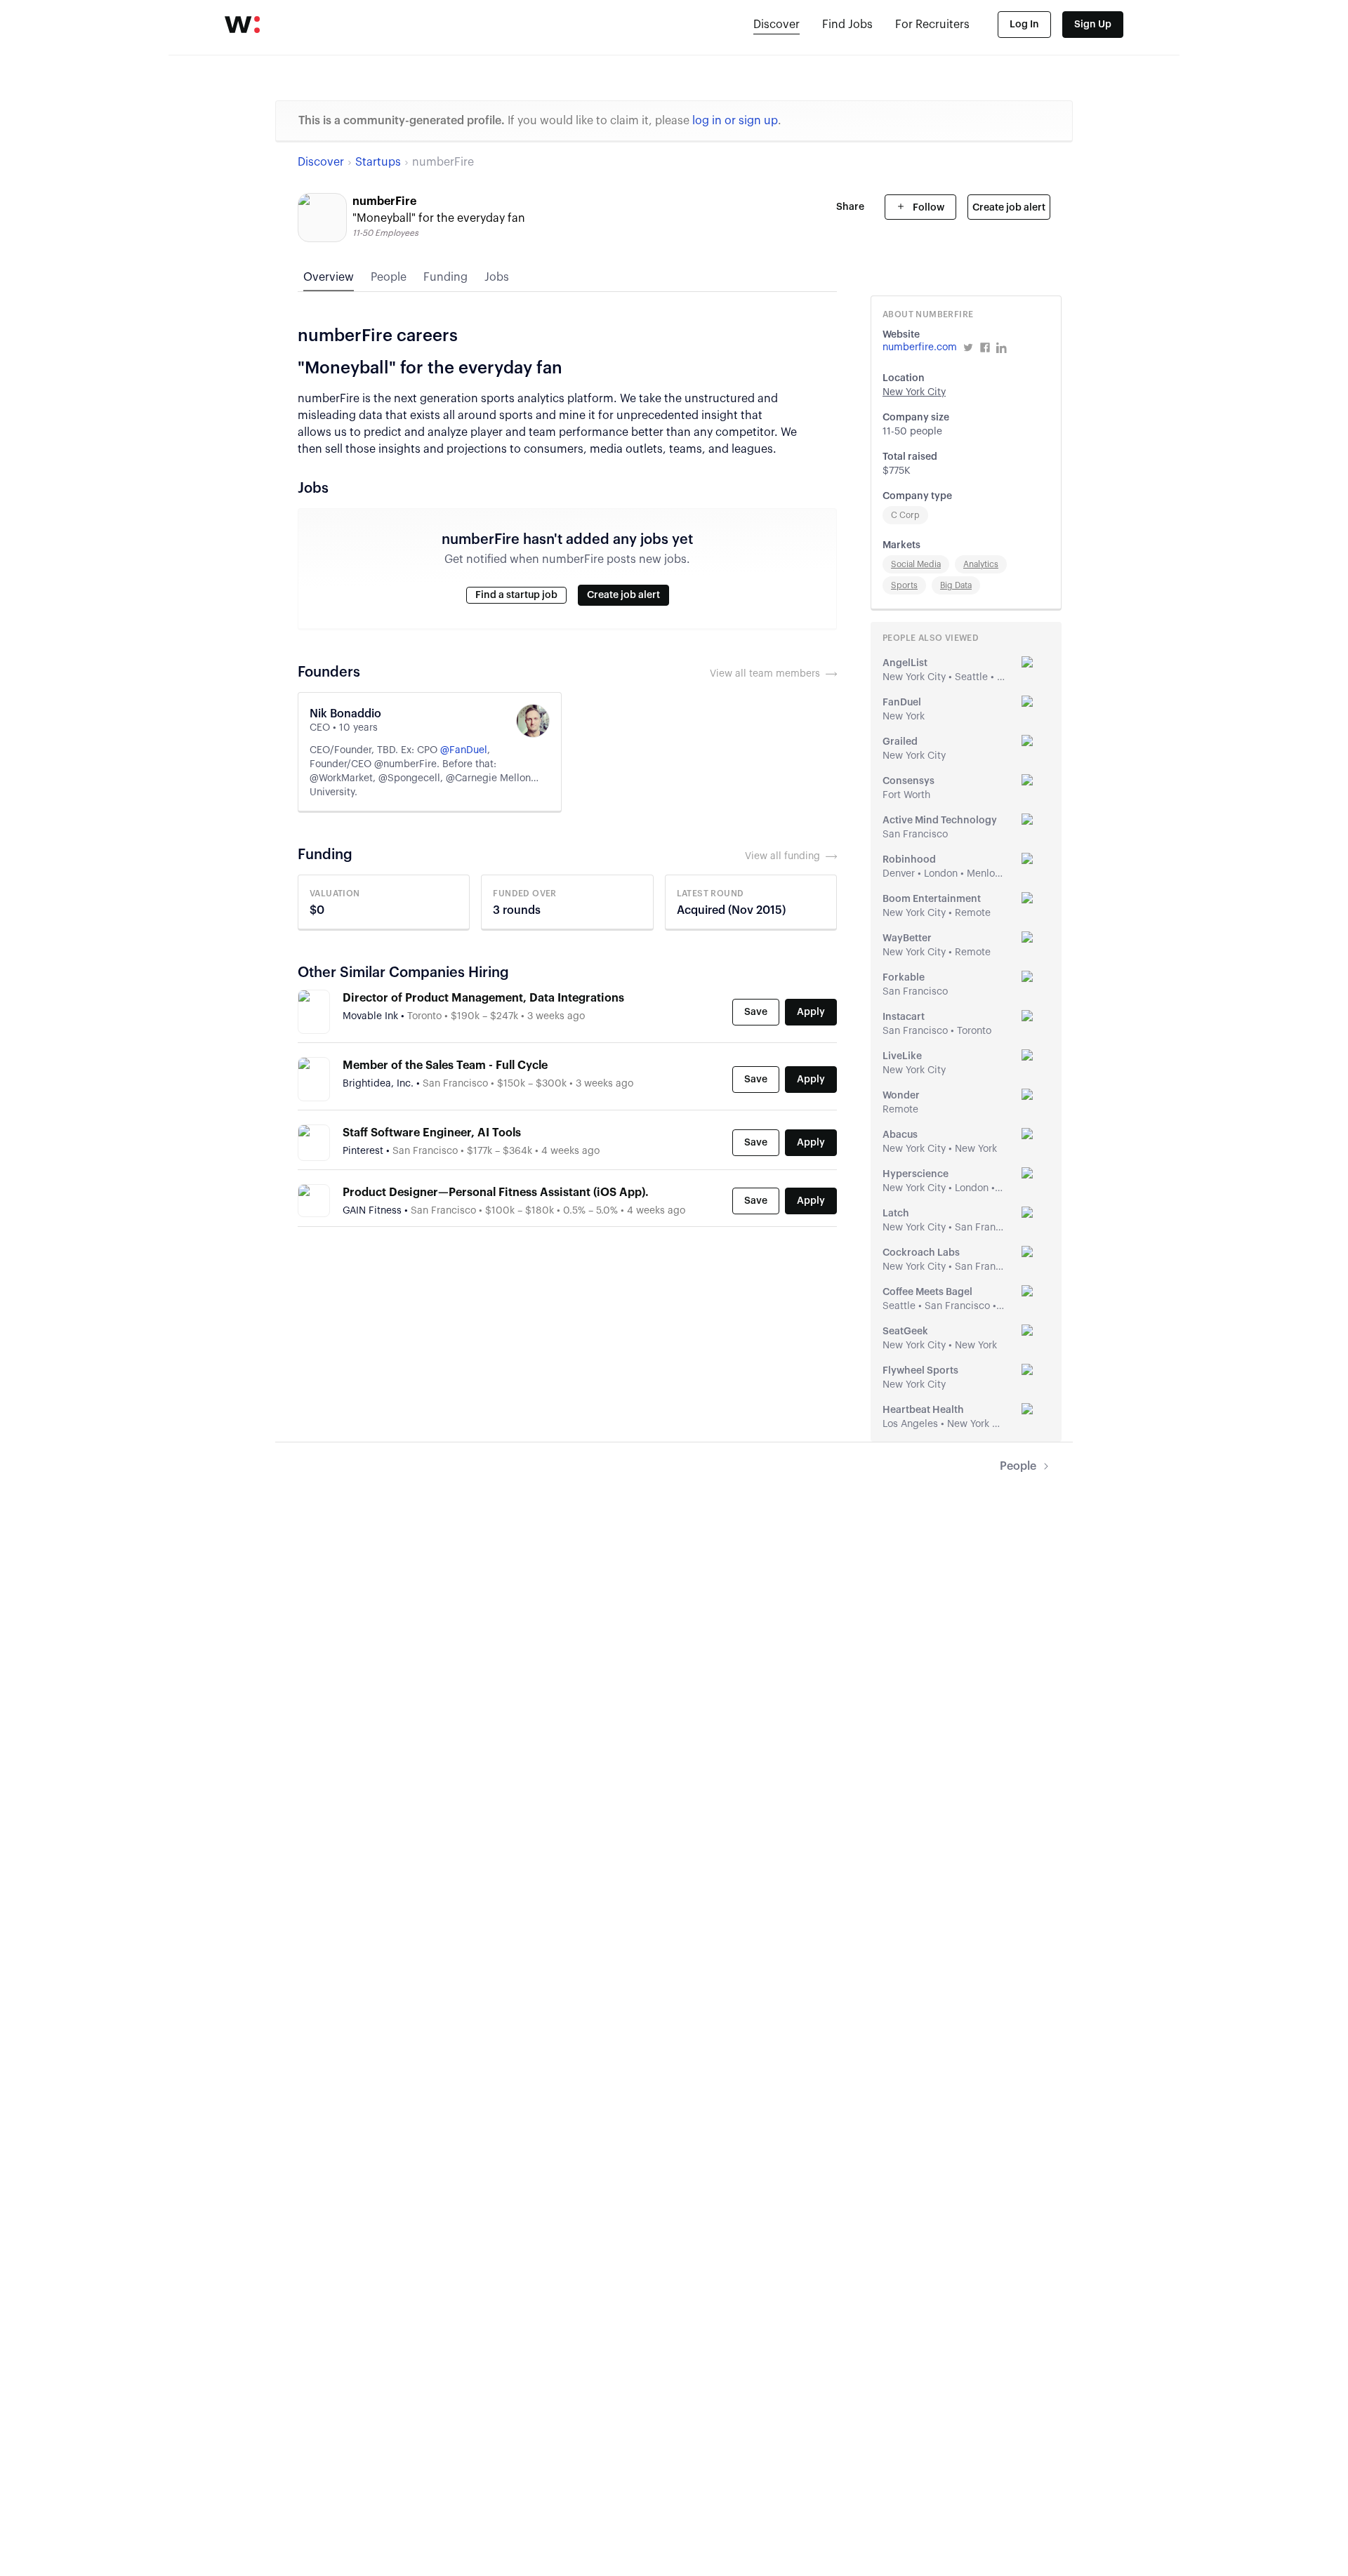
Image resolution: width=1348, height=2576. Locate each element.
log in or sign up (735, 121)
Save (756, 1012)
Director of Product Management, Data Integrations (483, 998)
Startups (378, 162)
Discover (777, 25)
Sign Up (1093, 25)
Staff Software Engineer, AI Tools (432, 1133)
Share (850, 207)
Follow (927, 208)
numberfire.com (920, 347)
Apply (811, 1012)
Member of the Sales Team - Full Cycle (445, 1065)
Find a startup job (516, 595)
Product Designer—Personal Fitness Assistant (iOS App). (496, 1193)
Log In (1024, 25)
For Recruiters (932, 25)
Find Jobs (847, 25)
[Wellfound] (242, 25)
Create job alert (1009, 208)
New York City (914, 392)
